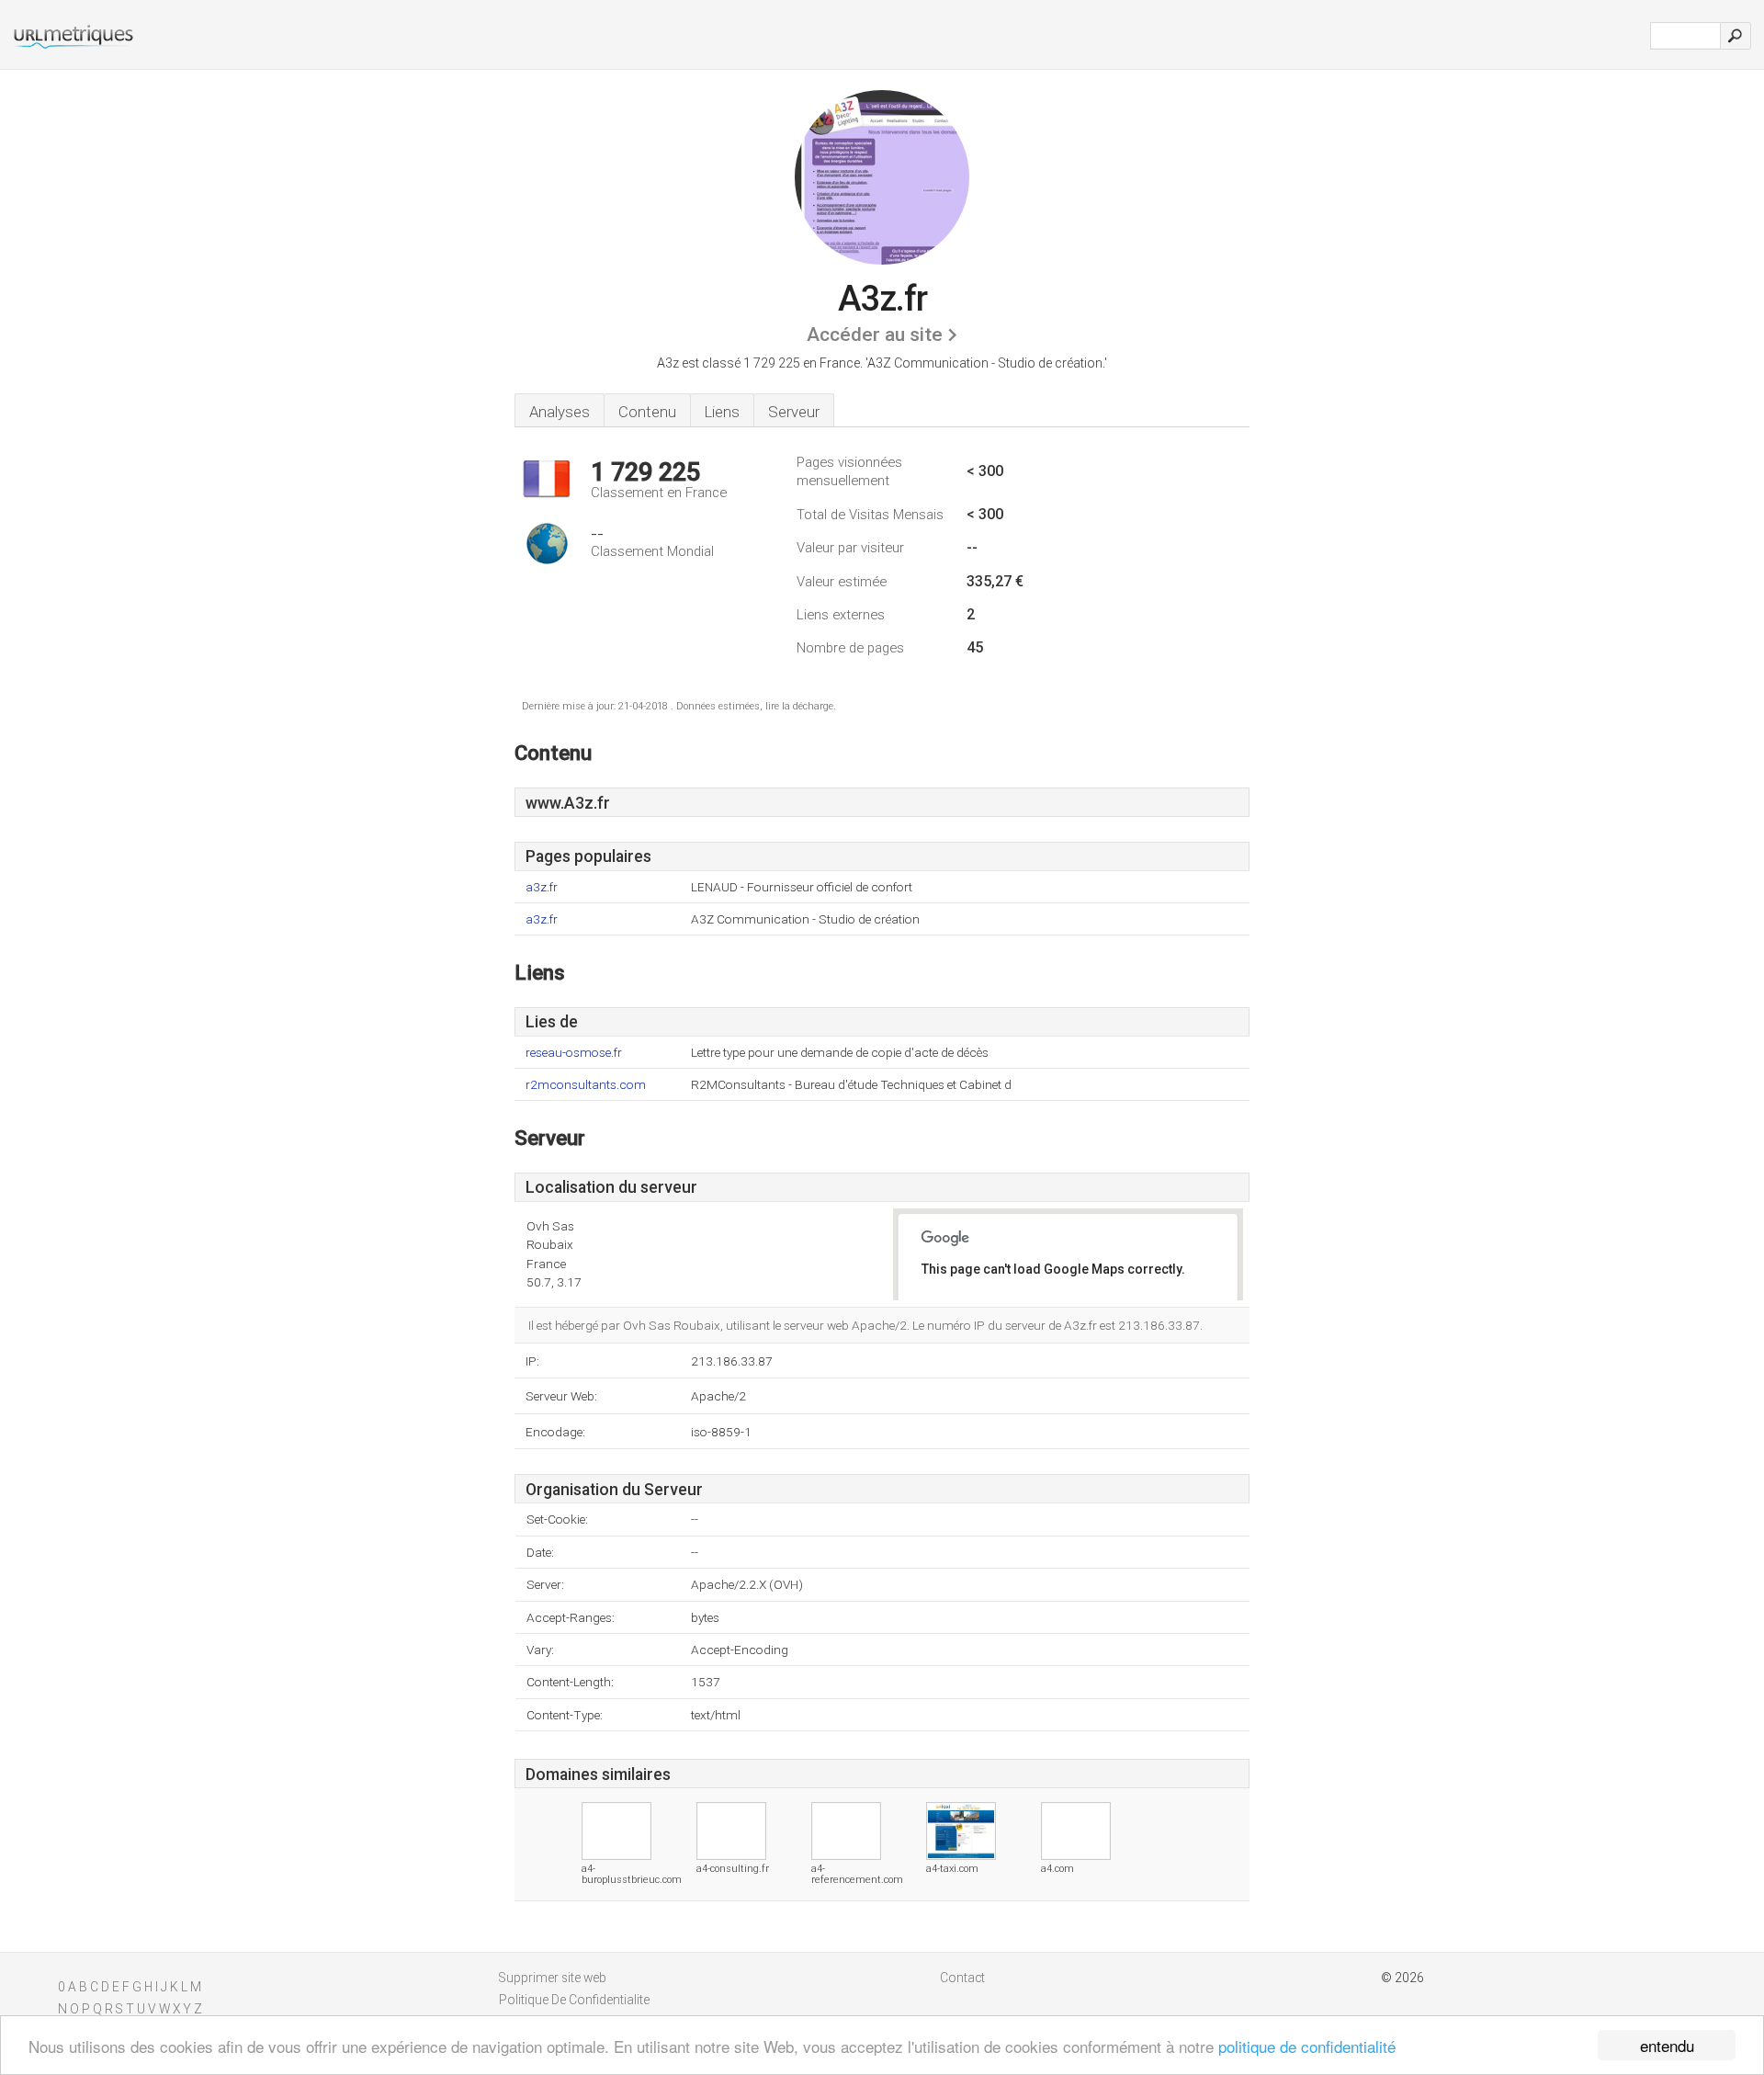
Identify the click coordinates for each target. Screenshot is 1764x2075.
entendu (1667, 2045)
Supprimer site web (553, 1978)
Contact (962, 1978)
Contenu (647, 412)
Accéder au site (875, 334)
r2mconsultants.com (586, 1085)
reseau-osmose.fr (574, 1053)
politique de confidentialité (1307, 2046)
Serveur (794, 412)
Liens (722, 412)
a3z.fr (542, 887)
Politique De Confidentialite (574, 2000)
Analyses (560, 412)
